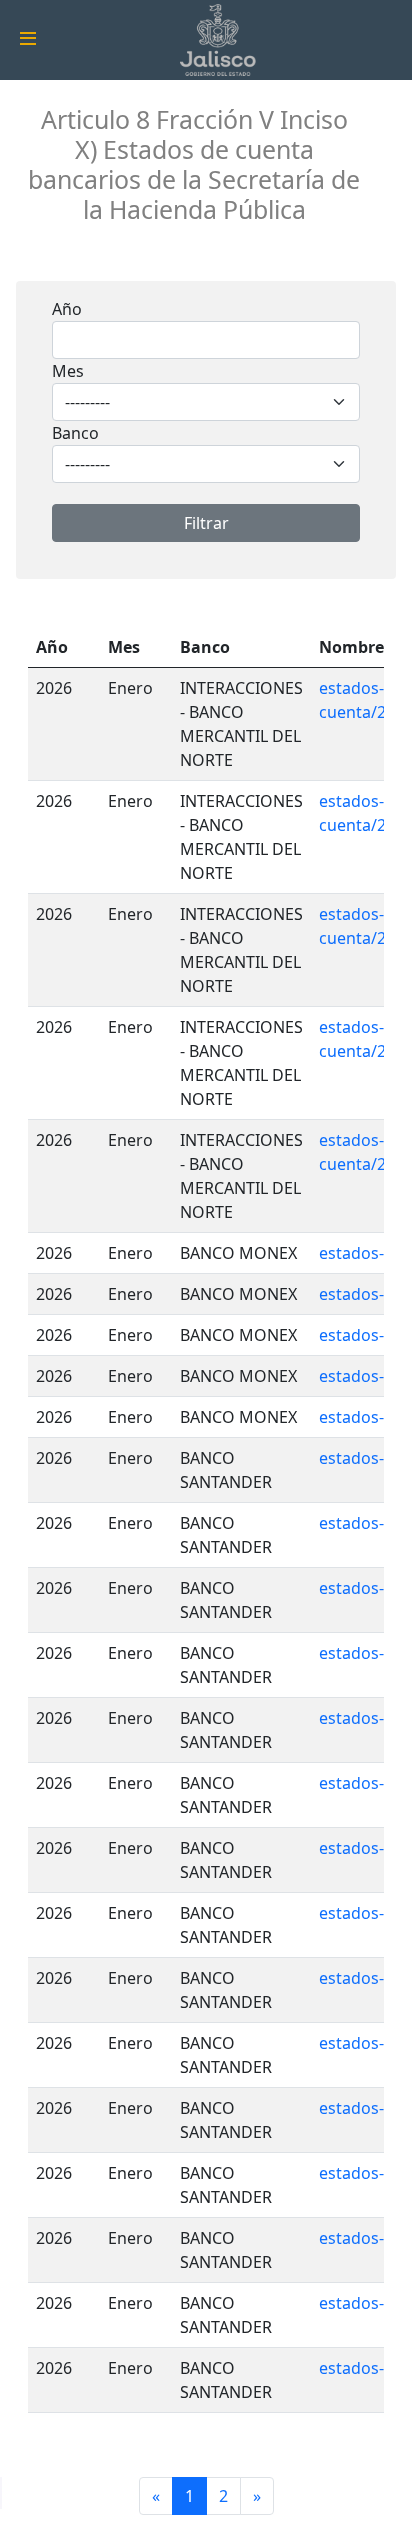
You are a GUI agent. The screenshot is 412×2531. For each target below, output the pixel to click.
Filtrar (206, 523)
